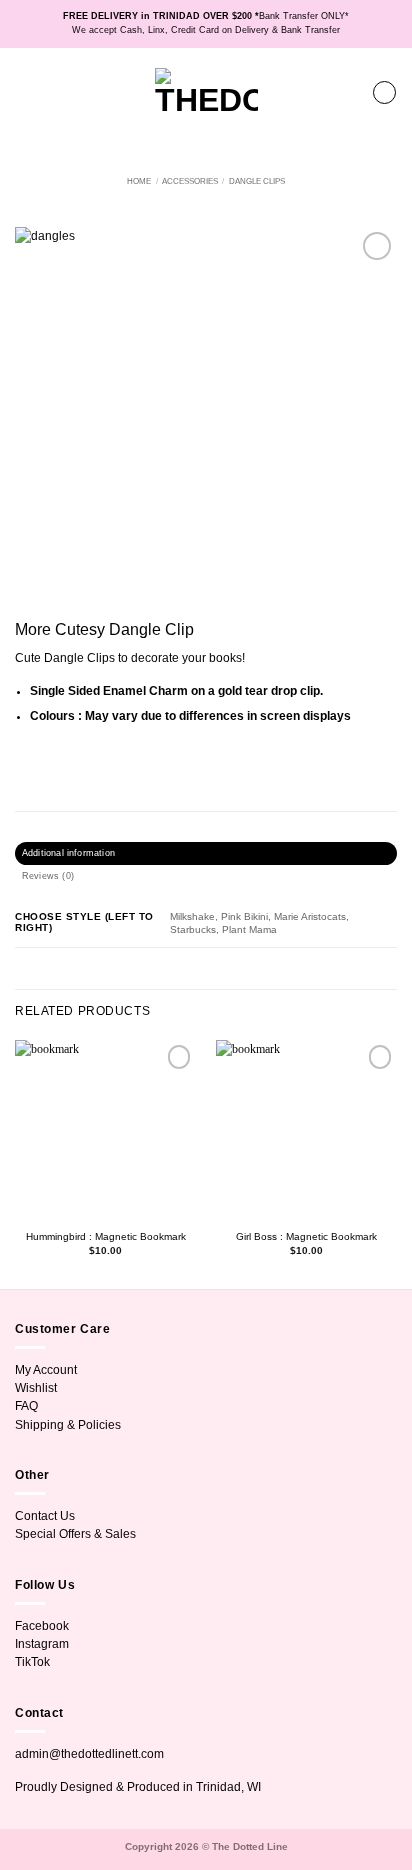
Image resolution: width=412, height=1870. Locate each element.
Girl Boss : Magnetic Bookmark (306, 1236)
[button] (24, 92)
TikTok (32, 1662)
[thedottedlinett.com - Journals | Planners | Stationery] (206, 92)
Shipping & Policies (68, 1425)
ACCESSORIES (190, 181)
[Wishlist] (348, 93)
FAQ (26, 1406)
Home (139, 181)
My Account (46, 1370)
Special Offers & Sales (75, 1534)
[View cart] (384, 92)
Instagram (42, 1644)
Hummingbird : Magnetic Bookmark (106, 1236)
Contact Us (45, 1516)
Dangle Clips (257, 181)
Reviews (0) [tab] (48, 876)
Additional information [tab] (68, 853)
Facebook (42, 1626)
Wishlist (36, 1388)
